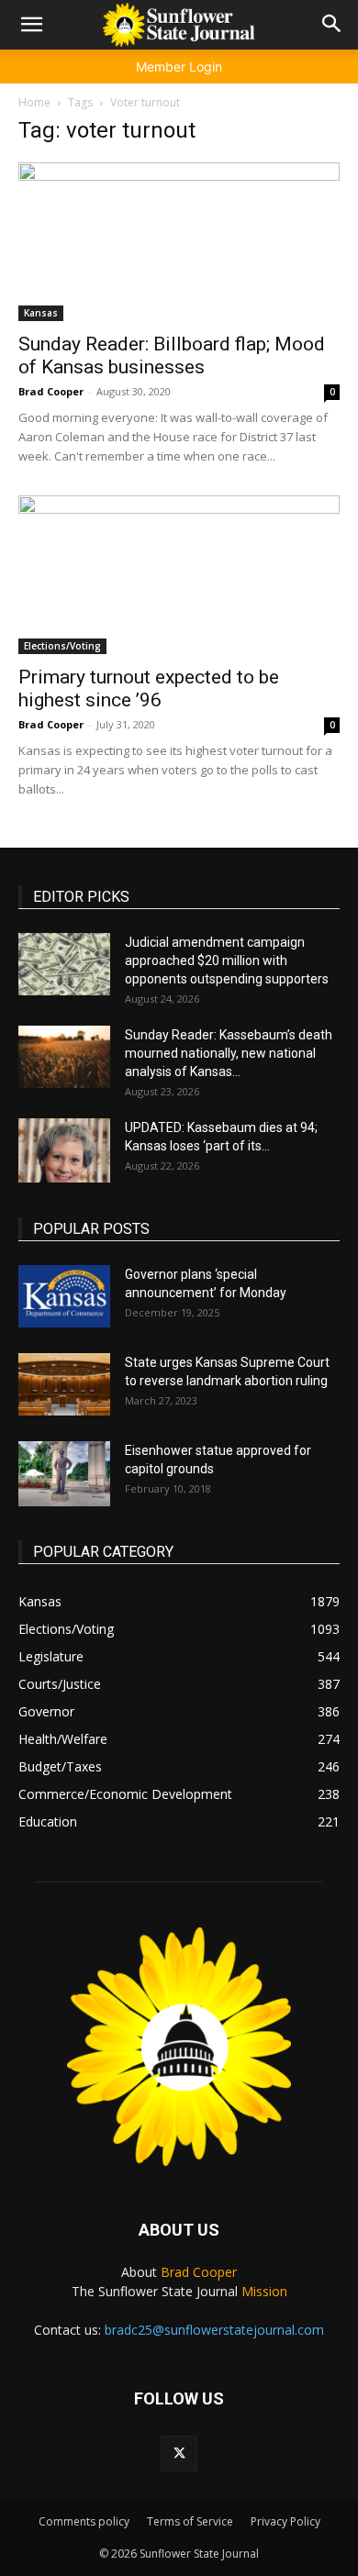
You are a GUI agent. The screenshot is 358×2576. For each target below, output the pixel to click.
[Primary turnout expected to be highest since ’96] (179, 575)
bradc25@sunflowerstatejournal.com (214, 2330)
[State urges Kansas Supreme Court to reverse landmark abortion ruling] (64, 1385)
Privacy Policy (285, 2521)
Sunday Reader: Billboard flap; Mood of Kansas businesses (172, 355)
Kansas (41, 313)
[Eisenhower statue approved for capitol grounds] (64, 1474)
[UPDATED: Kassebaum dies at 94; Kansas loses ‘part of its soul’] (64, 1150)
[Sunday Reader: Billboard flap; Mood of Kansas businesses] (179, 242)
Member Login (179, 67)
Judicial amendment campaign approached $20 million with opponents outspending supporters (227, 960)
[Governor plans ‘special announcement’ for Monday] (64, 1297)
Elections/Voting (62, 646)
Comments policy (84, 2521)
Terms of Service (190, 2521)
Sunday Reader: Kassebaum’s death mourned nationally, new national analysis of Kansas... (229, 1053)
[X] (179, 2454)
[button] (31, 25)
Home (34, 102)
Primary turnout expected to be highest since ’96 (149, 688)
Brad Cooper (51, 391)
